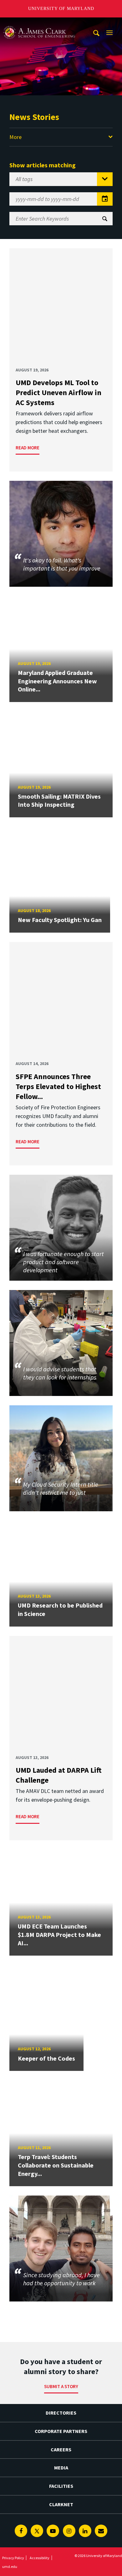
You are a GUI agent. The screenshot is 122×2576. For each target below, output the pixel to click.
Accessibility (40, 2558)
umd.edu (10, 2566)
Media (61, 2468)
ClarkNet (61, 2504)
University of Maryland (61, 9)
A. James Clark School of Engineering (39, 23)
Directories (61, 2413)
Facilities (61, 2486)
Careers (61, 2449)
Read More (28, 448)
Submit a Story (61, 2386)
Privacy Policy (13, 2558)
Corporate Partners (61, 2431)
